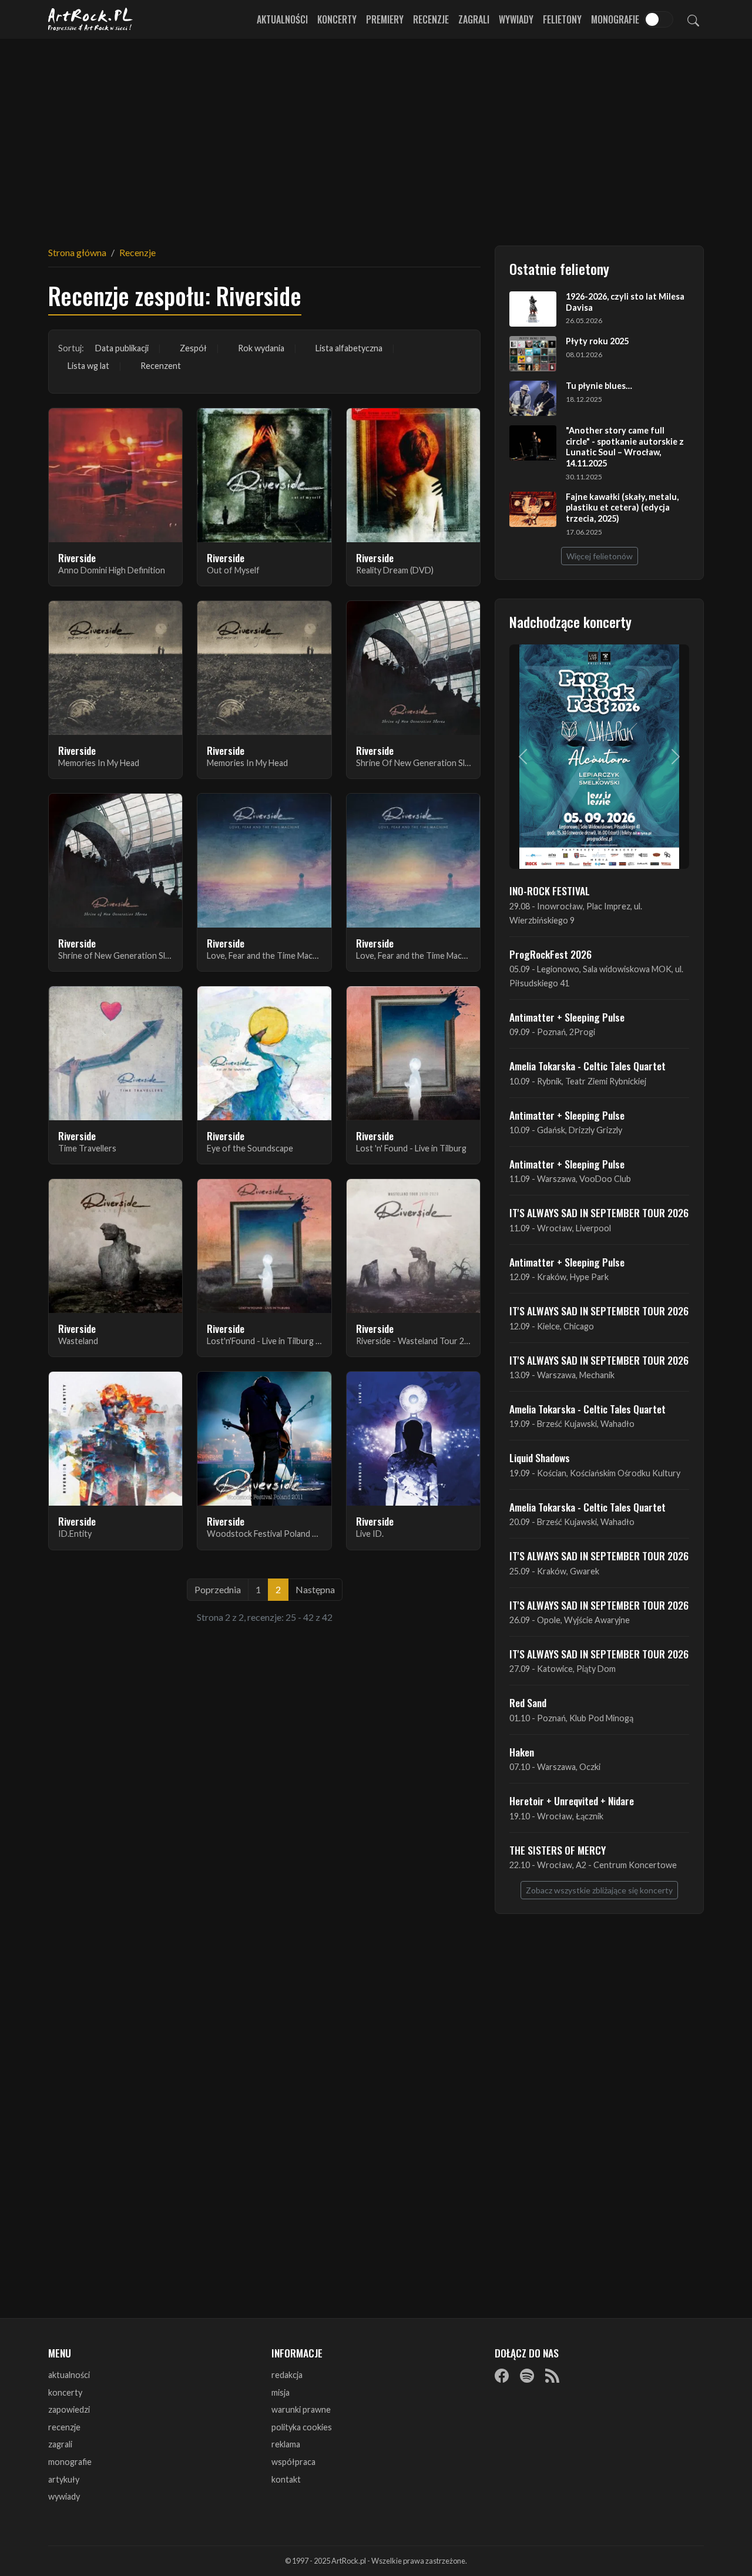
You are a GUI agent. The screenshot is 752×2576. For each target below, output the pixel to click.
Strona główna (77, 252)
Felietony (562, 19)
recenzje (64, 2427)
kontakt (286, 2479)
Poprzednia (218, 1589)
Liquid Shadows (540, 1457)
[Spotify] (527, 2376)
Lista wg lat (88, 366)
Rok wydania (261, 348)
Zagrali (474, 19)
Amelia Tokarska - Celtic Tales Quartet (587, 1066)
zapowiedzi (69, 2409)
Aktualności (282, 19)
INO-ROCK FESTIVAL (550, 891)
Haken (522, 1752)
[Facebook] (502, 2376)
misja (281, 2392)
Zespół (193, 348)
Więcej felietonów (600, 556)
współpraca (293, 2462)
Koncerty (337, 19)
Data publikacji (122, 348)
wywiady (64, 2496)
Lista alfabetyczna (349, 348)
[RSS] (552, 2376)
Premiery (385, 19)
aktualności (69, 2375)
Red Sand (528, 1702)
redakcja (287, 2375)
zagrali (60, 2444)
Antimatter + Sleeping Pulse (567, 1017)
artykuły (64, 2479)
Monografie (615, 19)
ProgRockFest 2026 (550, 954)
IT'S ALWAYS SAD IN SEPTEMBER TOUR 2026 (599, 1213)
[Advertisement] (376, 135)
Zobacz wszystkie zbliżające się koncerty (599, 1890)
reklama (286, 2444)
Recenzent (161, 366)
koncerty (65, 2392)
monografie (70, 2462)
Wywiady (516, 19)
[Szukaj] (693, 19)
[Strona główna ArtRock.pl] (90, 19)
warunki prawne (301, 2409)
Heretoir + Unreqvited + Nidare (572, 1801)
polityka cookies (302, 2427)
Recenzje (431, 19)
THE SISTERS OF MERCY (558, 1850)
